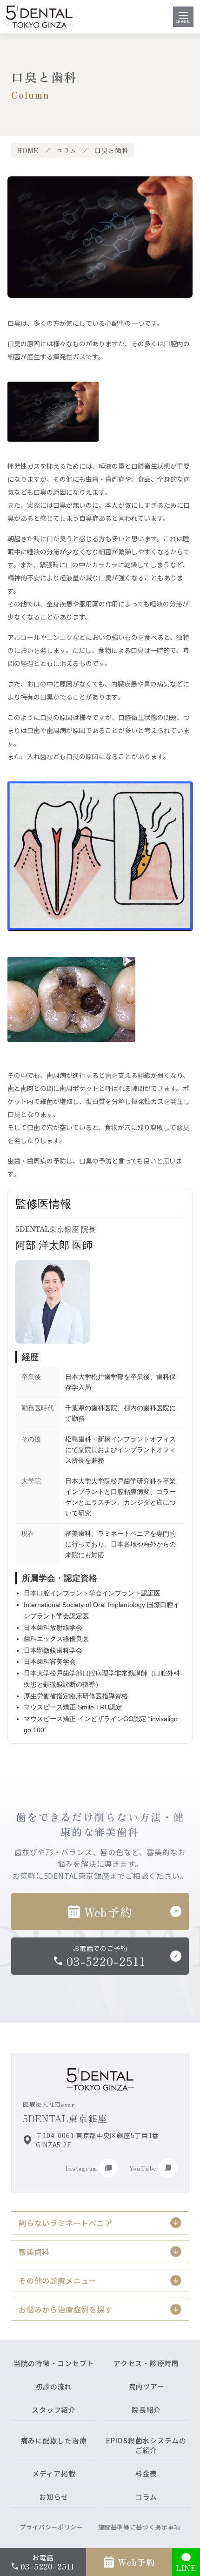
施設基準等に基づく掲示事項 (139, 2527)
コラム (67, 151)
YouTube (143, 2168)
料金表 (146, 2473)
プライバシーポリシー (51, 2527)
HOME (28, 151)
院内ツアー (147, 2386)
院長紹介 (146, 2410)
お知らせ (54, 2497)
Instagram (81, 2168)
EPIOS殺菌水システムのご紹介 (146, 2445)
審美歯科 (34, 2252)
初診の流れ (54, 2386)
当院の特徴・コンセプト (54, 2363)
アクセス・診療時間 (146, 2363)
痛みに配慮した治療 (54, 2440)
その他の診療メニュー (58, 2280)
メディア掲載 (54, 2473)
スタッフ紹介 (54, 2410)
